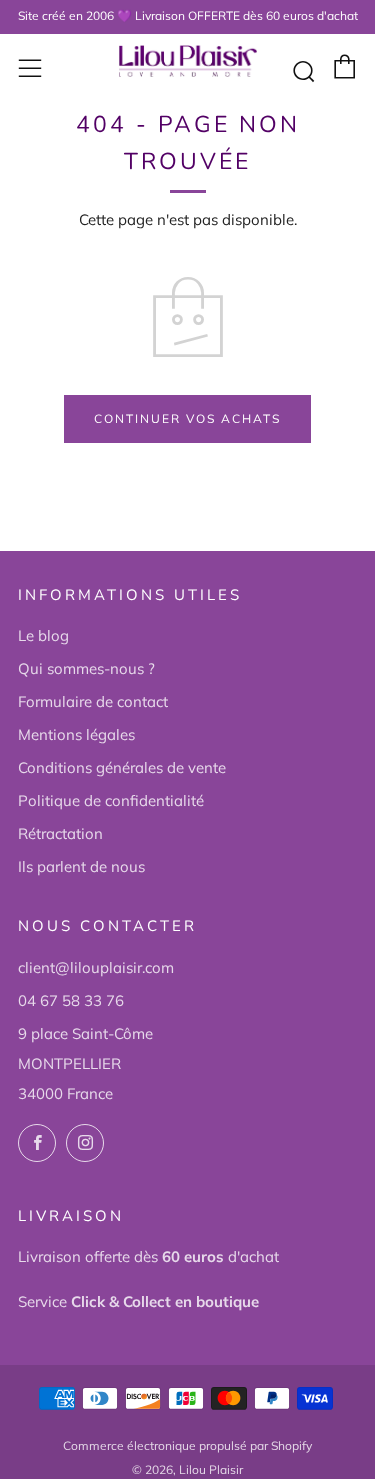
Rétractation (60, 833)
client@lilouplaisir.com (96, 967)
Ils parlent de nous (81, 866)
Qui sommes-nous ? (86, 668)
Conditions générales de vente (122, 767)
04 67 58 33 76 (71, 1000)
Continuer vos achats (187, 418)
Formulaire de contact (93, 701)
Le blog (43, 635)
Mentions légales (76, 734)
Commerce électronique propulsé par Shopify (187, 1445)
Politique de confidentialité (111, 800)
